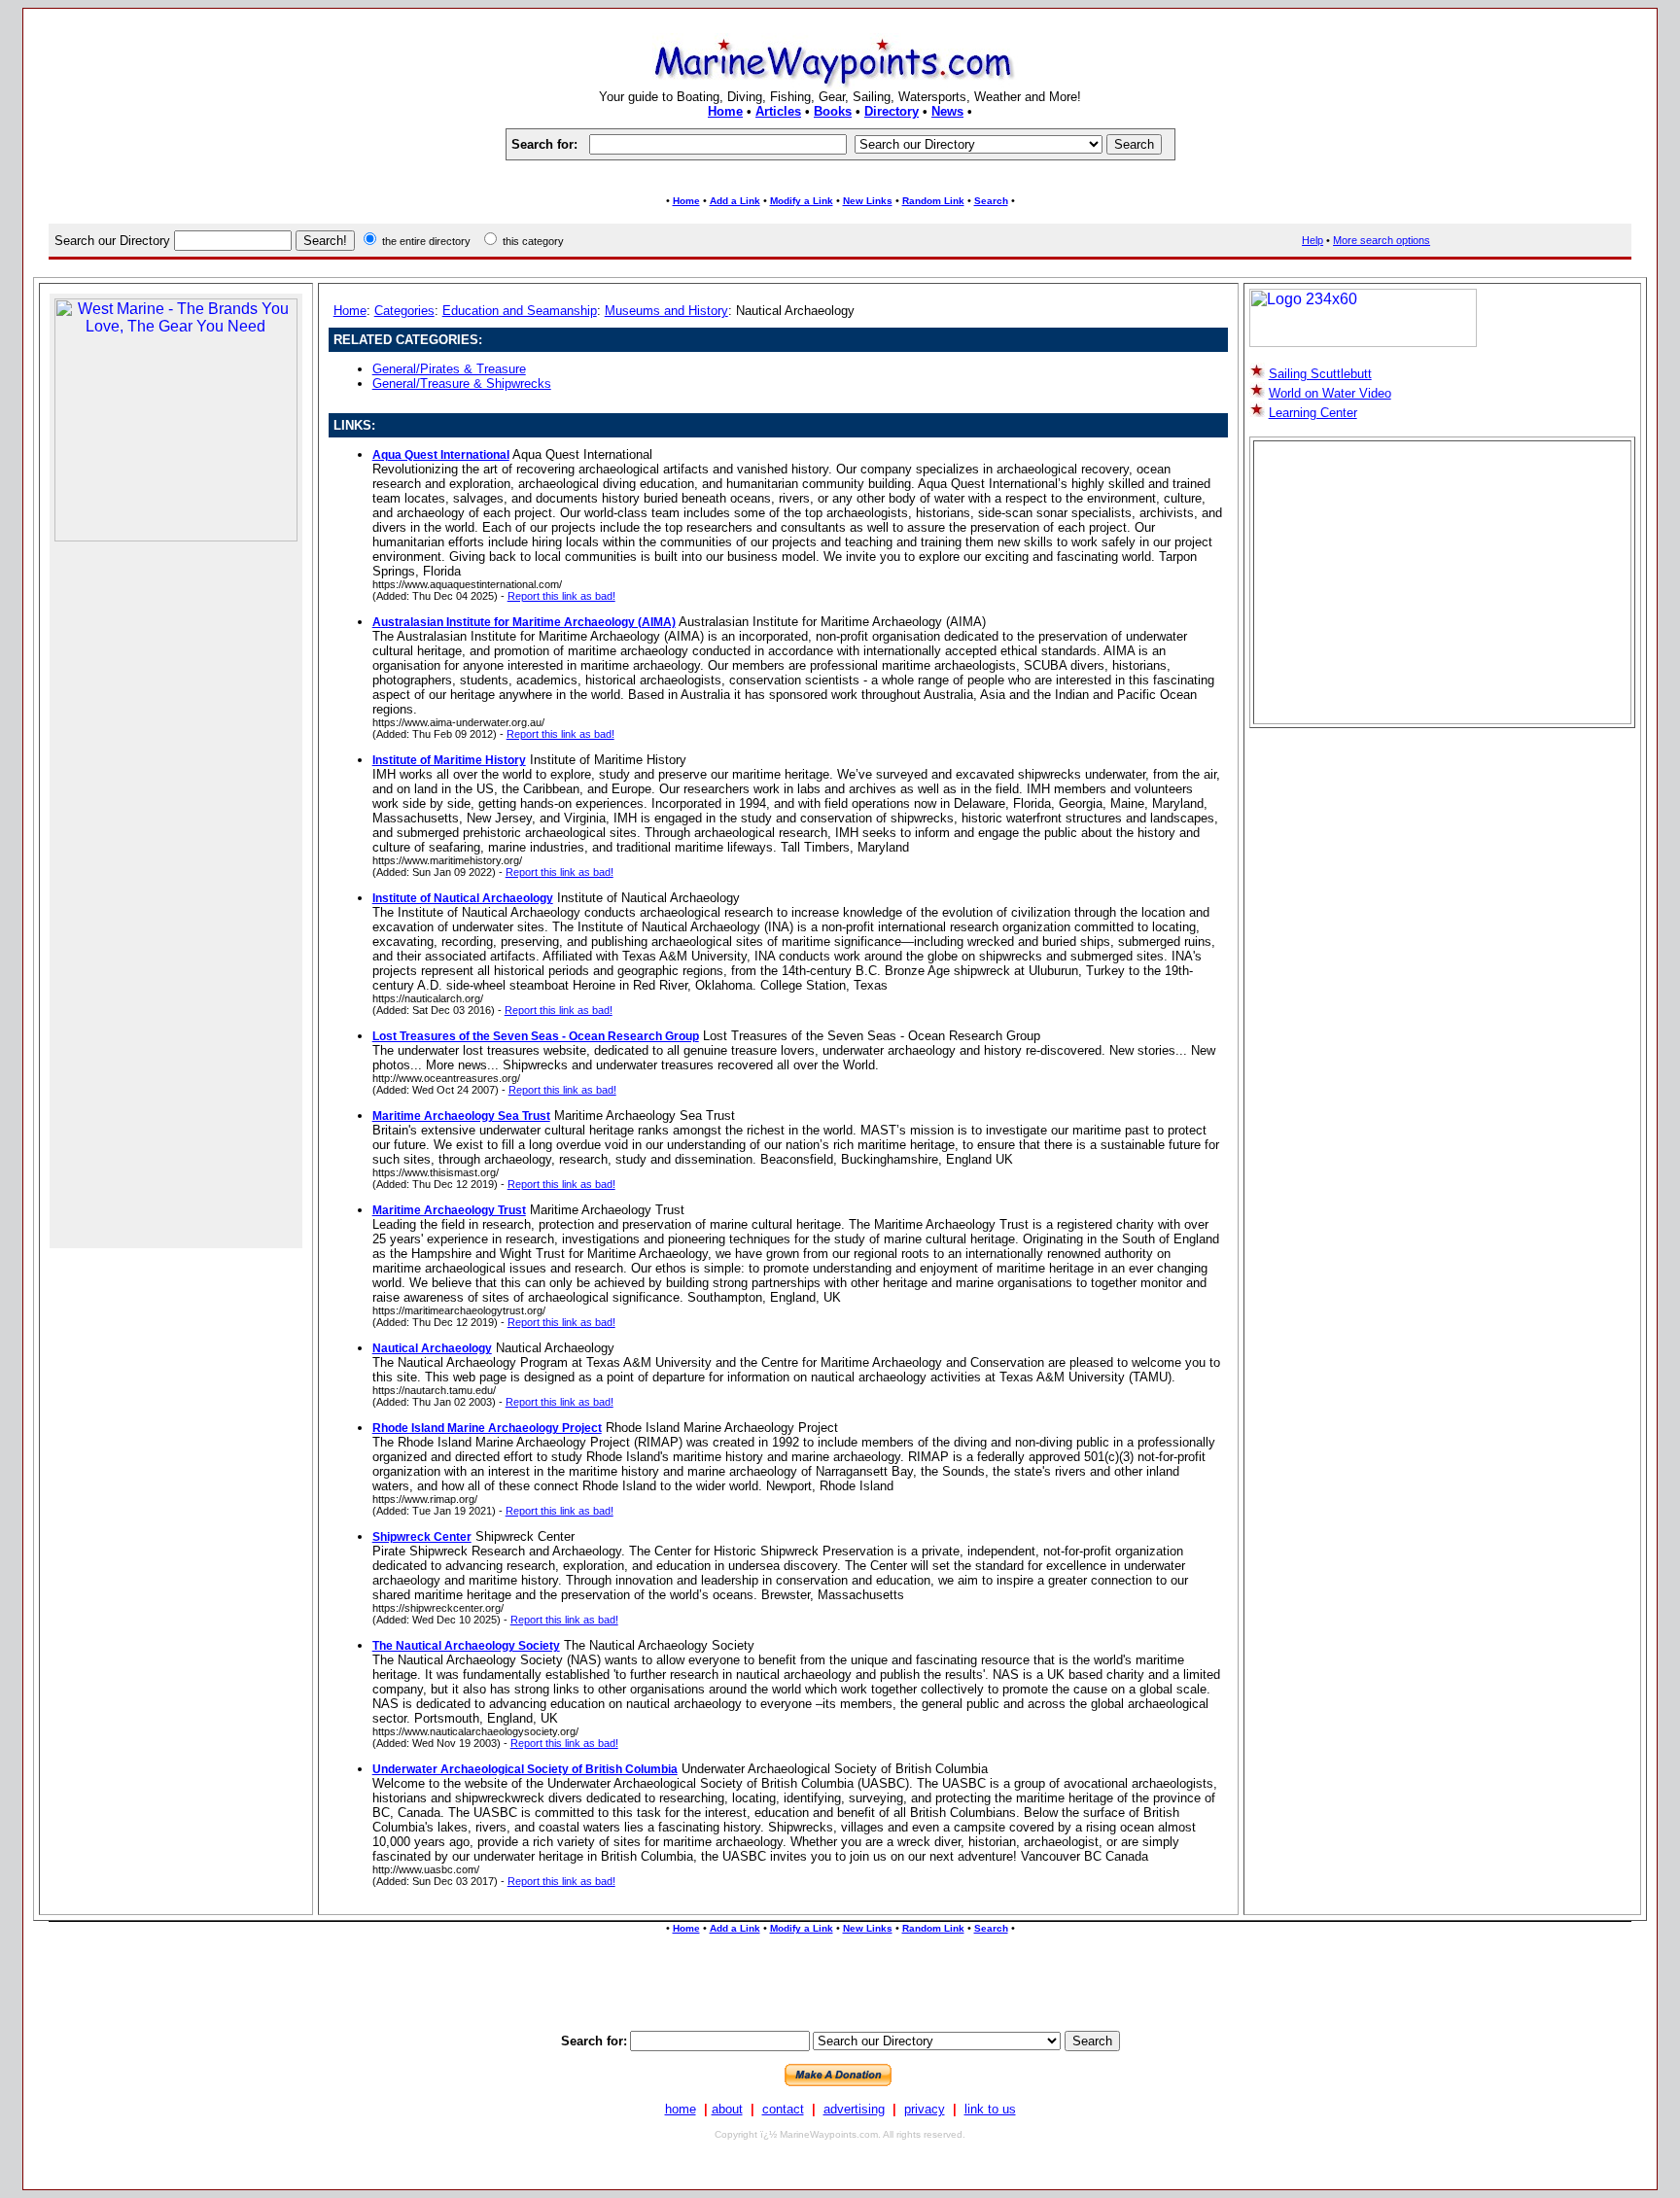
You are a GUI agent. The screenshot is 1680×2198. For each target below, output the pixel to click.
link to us (990, 2109)
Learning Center (1313, 413)
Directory (892, 111)
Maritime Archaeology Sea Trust (461, 1116)
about (727, 2109)
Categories (404, 311)
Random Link (933, 201)
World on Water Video (1330, 393)
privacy (925, 2109)
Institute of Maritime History (449, 760)
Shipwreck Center (422, 1537)
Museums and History (666, 311)
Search (991, 201)
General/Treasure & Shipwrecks (462, 384)
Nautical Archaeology (432, 1348)
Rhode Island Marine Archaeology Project (487, 1428)
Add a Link (735, 201)
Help (1312, 240)
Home (725, 111)
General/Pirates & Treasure (449, 369)
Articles (778, 111)
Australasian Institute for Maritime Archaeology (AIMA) (524, 622)
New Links (868, 201)
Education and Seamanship (520, 311)
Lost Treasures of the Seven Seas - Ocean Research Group (536, 1036)
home (681, 2109)
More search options (1382, 240)
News (947, 111)
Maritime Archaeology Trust (449, 1210)
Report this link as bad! (561, 596)
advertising (854, 2109)
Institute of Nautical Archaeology (463, 898)
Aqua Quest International (441, 455)
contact (783, 2109)
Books (833, 111)
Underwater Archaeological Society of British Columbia (525, 1769)
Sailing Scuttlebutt (1320, 374)
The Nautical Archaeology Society (466, 1646)
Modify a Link (802, 201)
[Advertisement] (840, 177)
